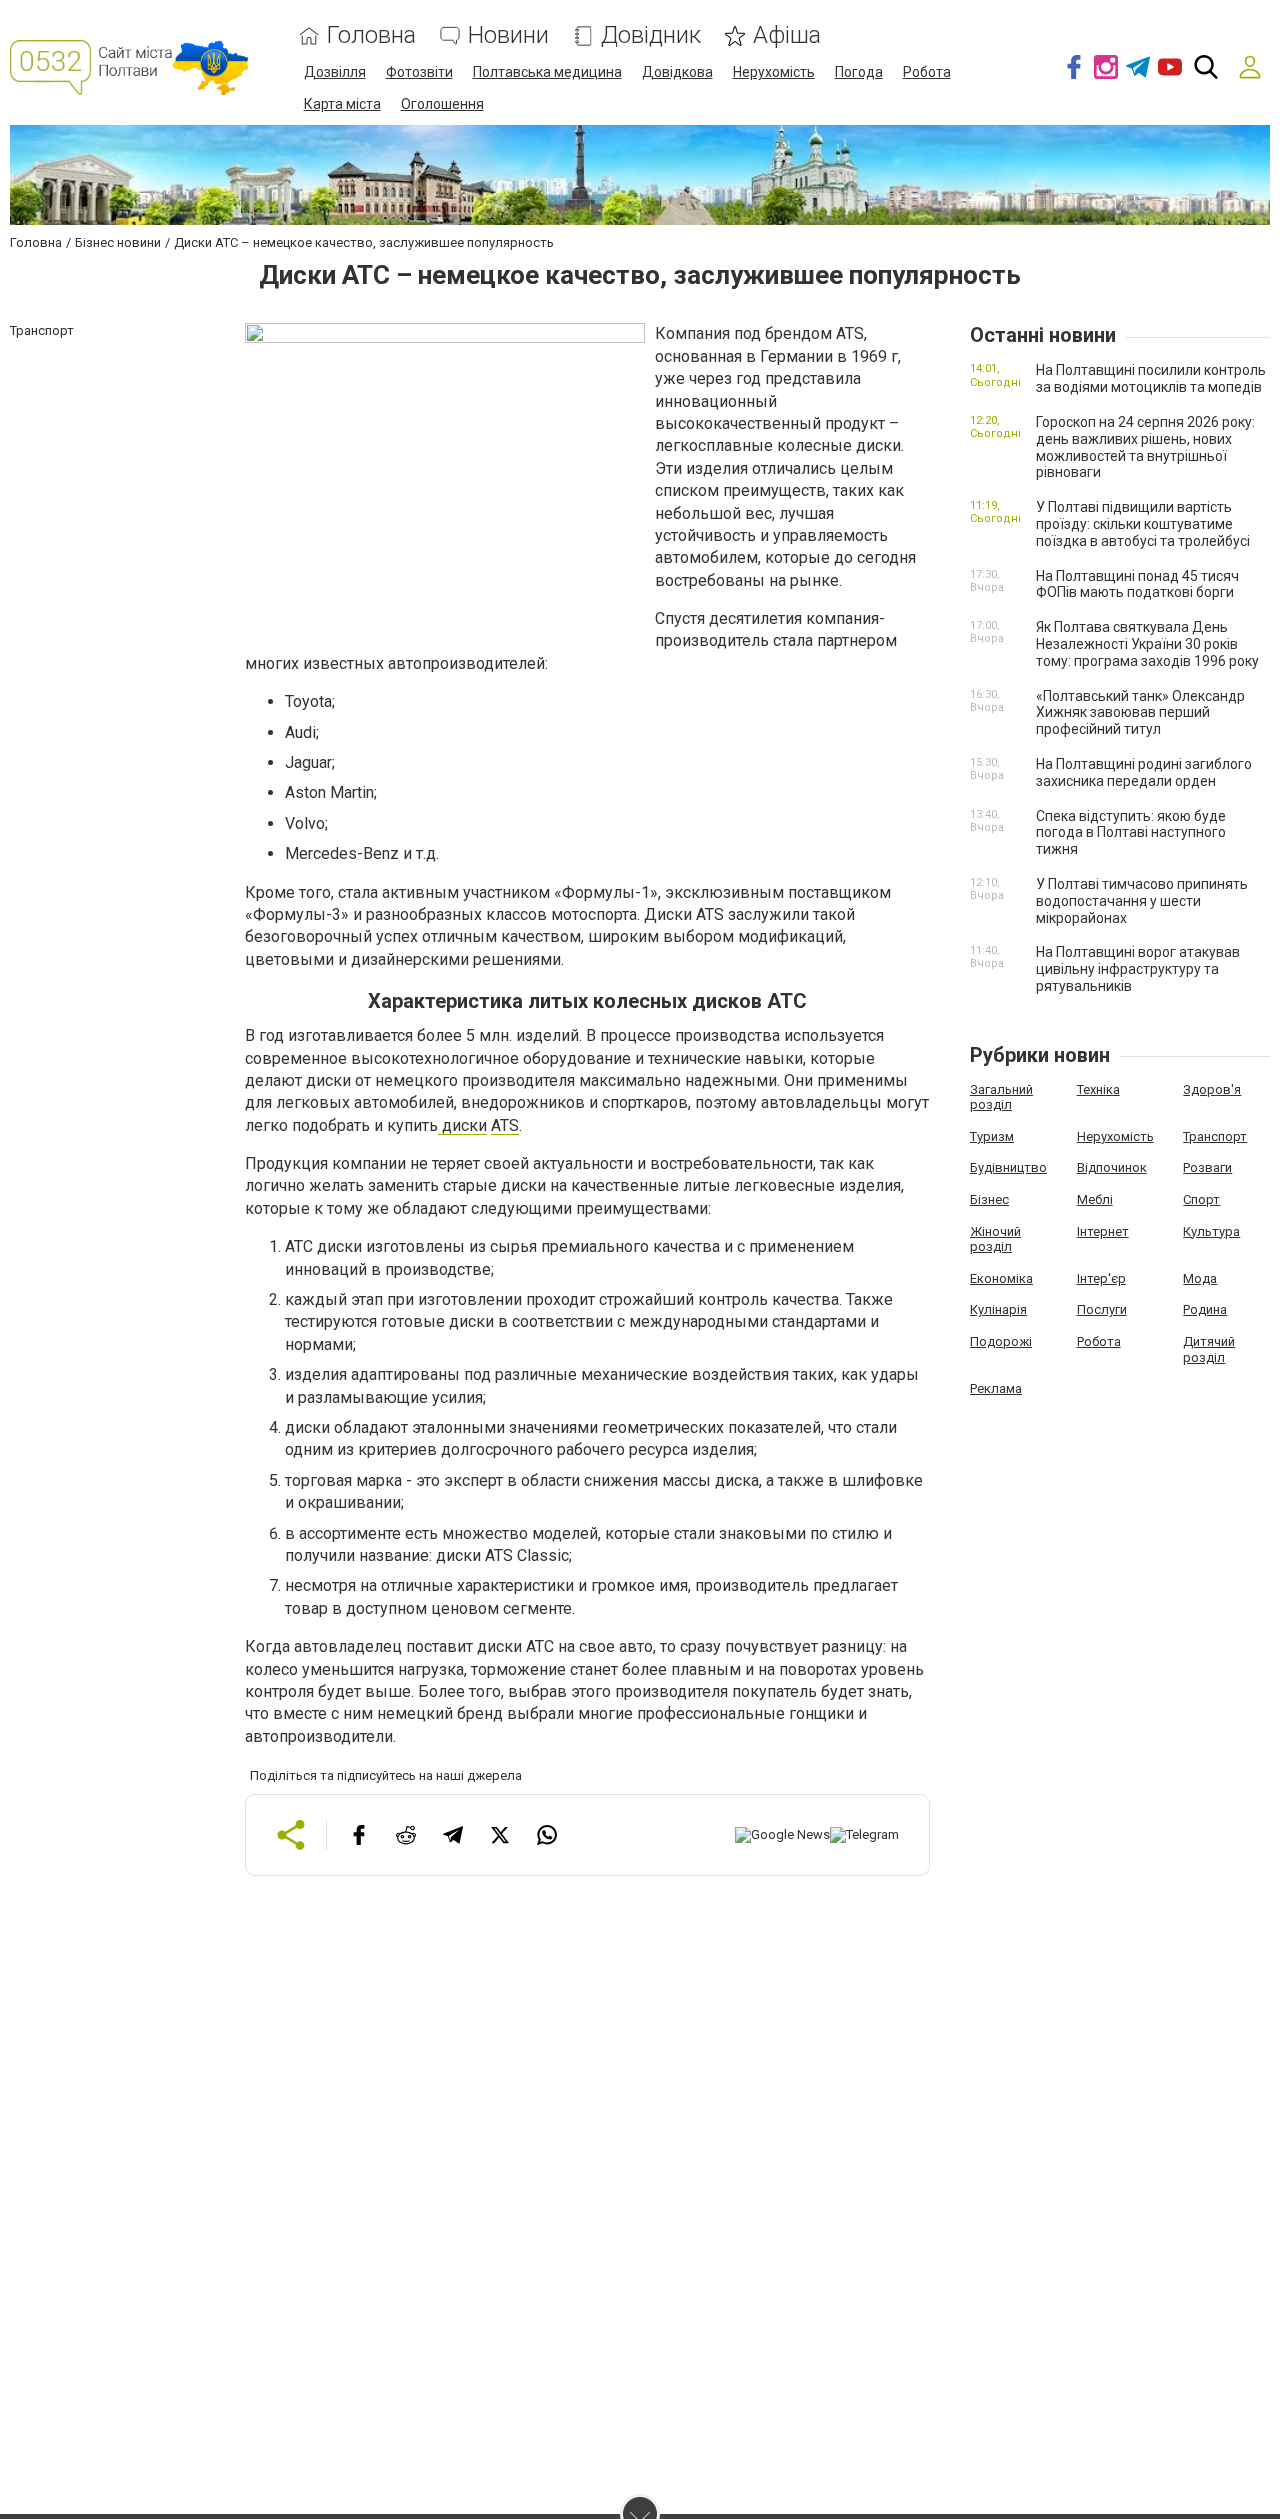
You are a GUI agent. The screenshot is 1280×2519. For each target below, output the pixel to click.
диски (462, 1125)
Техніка (1098, 1089)
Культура (1211, 1231)
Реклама (996, 1388)
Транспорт (1215, 1136)
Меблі (1095, 1199)
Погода (859, 72)
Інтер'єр (1101, 1278)
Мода (1200, 1278)
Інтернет (1103, 1231)
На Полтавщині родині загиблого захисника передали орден (1144, 772)
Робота (927, 72)
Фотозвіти (419, 72)
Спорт (1201, 1199)
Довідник (651, 35)
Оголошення (442, 104)
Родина (1205, 1309)
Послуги (1102, 1309)
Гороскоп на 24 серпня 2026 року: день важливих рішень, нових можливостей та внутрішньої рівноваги (1145, 447)
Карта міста (342, 104)
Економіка (1001, 1278)
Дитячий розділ (1209, 1349)
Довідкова (677, 72)
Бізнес (989, 1199)
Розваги (1207, 1167)
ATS (505, 1125)
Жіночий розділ (995, 1239)
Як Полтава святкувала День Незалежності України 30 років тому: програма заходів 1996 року (1147, 644)
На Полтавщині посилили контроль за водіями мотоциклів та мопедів (1151, 378)
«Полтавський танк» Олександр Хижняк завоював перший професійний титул (1140, 713)
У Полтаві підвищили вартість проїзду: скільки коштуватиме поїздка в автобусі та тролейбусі (1143, 524)
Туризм (992, 1136)
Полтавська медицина (547, 72)
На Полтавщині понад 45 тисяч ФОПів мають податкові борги (1137, 584)
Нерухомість (774, 72)
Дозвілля (335, 72)
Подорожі (1001, 1341)
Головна (371, 35)
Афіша (787, 35)
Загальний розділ (1001, 1097)
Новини (508, 35)
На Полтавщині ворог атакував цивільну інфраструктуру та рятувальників (1138, 969)
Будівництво (1008, 1167)
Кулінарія (998, 1309)
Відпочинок (1112, 1167)
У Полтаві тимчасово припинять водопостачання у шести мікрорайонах (1142, 901)
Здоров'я (1212, 1089)
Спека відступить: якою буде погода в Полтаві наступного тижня (1131, 833)
